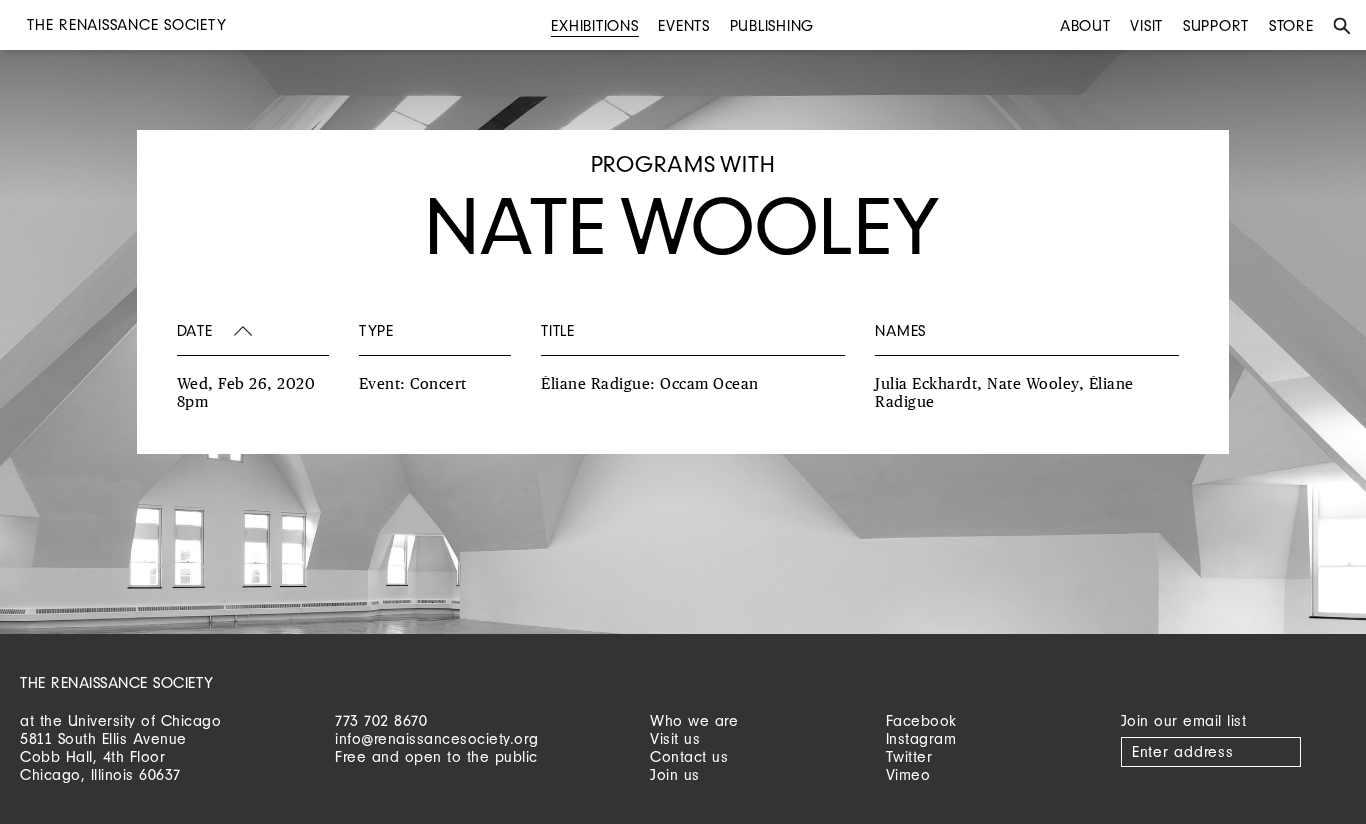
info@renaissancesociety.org (437, 738)
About (1085, 25)
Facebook (921, 720)
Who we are (694, 720)
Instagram (921, 738)
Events (684, 25)
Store (1291, 25)
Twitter (909, 756)
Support (1216, 25)
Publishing (772, 25)
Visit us (675, 738)
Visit (1146, 25)
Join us (675, 774)
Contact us (689, 756)
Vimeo (908, 774)
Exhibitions (594, 25)
